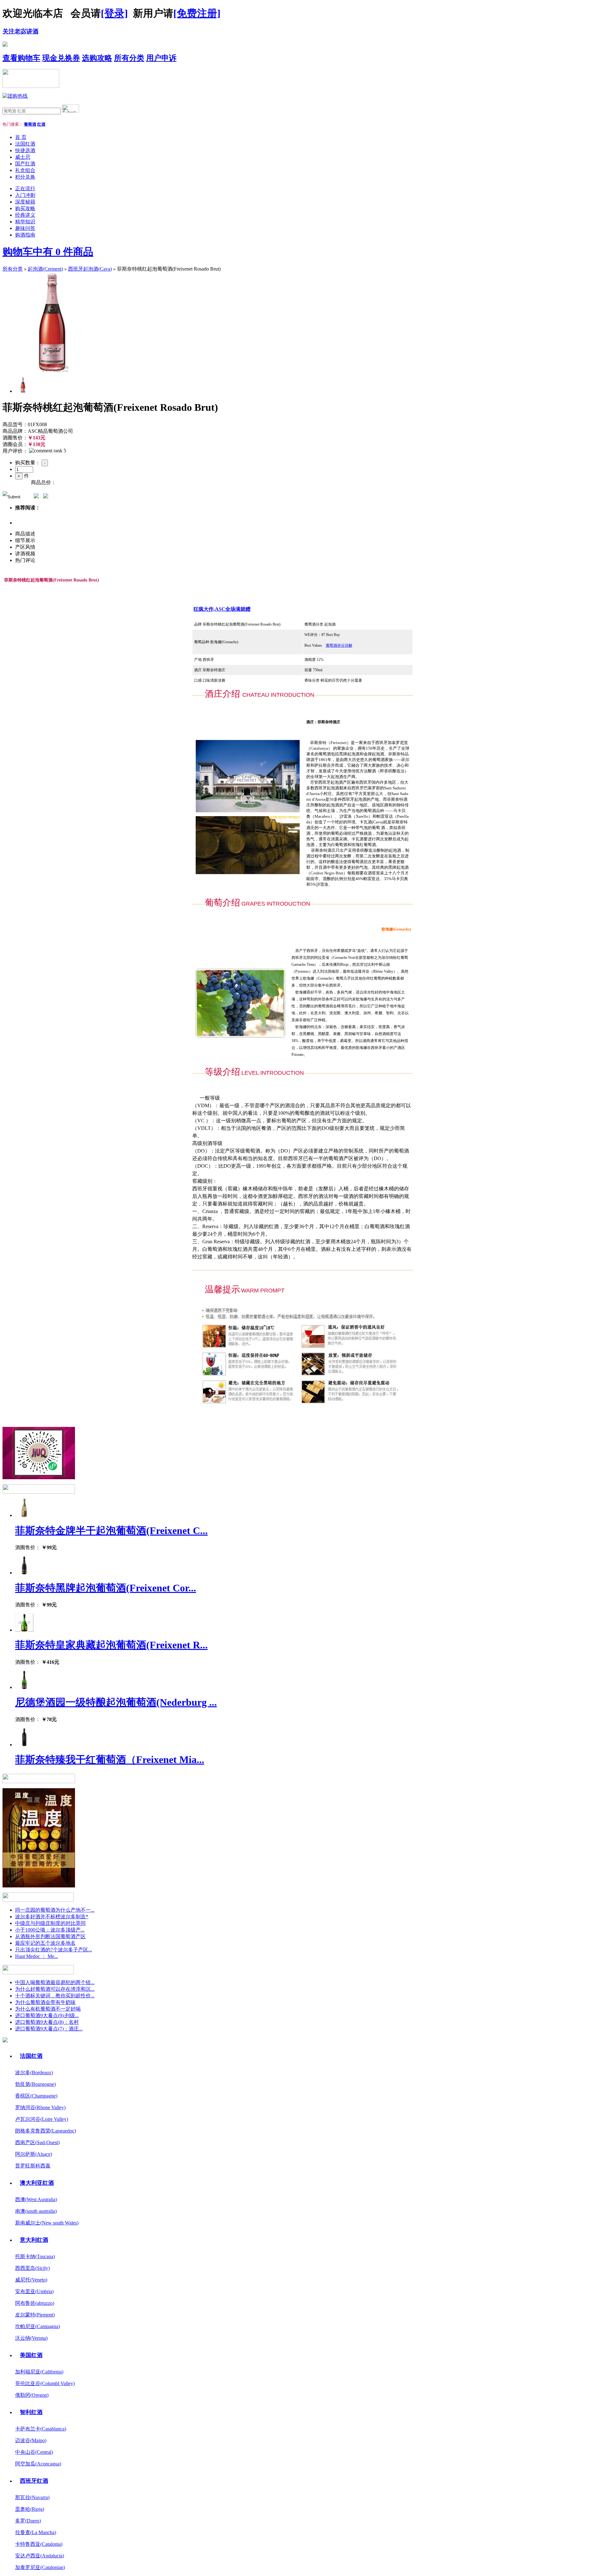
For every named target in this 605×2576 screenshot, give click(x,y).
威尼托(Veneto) (31, 2280)
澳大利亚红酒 (37, 2183)
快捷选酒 (25, 150)
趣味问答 (25, 228)
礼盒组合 (25, 170)
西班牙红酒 (34, 2481)
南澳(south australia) (36, 2211)
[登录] (114, 13)
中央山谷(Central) (34, 2452)
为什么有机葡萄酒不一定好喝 (48, 2009)
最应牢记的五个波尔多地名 (45, 1943)
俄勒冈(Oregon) (32, 2395)
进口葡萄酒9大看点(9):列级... (47, 2015)
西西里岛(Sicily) (32, 2268)
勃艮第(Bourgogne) (35, 2084)
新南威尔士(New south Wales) (47, 2223)
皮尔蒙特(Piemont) (35, 2315)
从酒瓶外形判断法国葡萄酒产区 (50, 1936)
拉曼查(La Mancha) (36, 2532)
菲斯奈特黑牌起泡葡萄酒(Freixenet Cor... (106, 1588)
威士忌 (23, 157)
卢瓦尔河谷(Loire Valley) (42, 2119)
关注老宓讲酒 (20, 31)
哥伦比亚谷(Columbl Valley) (45, 2383)
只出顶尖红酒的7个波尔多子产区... (54, 1950)
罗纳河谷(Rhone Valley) (40, 2107)
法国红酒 (25, 144)
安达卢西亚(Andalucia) (40, 2556)
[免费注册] (197, 13)
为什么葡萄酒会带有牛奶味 (45, 2002)
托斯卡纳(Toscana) (35, 2256)
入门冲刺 (25, 195)
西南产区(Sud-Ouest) (37, 2142)
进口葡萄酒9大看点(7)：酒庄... (49, 2029)
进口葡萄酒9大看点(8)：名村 (47, 2022)
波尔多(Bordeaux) (34, 2072)
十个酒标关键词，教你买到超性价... (55, 1996)
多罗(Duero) (28, 2521)
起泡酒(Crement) (45, 269)
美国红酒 (31, 2355)
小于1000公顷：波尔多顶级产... (50, 1930)
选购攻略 (97, 58)
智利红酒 (31, 2412)
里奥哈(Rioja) (30, 2509)
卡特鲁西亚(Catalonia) (39, 2544)
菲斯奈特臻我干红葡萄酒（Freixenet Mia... (110, 1760)
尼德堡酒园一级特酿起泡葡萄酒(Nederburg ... (116, 1702)
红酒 (41, 124)
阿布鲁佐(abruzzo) (35, 2303)
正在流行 (25, 189)
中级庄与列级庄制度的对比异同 (50, 1923)
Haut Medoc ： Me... (37, 1956)
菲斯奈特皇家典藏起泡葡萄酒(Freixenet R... (111, 1645)
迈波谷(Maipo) (31, 2440)
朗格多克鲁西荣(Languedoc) (46, 2131)
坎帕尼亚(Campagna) (37, 2326)
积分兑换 (25, 177)
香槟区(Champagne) (36, 2096)
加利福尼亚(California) (39, 2372)
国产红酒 (25, 164)
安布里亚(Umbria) (34, 2291)
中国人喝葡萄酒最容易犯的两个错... (55, 1982)
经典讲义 (25, 215)
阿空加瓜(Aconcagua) (38, 2464)
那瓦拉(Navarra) (32, 2497)
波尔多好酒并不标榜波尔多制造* (52, 1917)
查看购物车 (21, 58)
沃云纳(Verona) (31, 2338)
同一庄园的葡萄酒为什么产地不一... (55, 1910)
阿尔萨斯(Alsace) (34, 2154)
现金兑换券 (61, 58)
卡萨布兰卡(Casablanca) (41, 2429)
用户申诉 (161, 58)
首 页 (21, 137)
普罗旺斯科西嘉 (33, 2166)
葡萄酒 (30, 124)
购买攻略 (25, 208)
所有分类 (129, 58)
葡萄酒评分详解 (339, 645)
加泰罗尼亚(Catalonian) (40, 2567)
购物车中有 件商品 (48, 252)
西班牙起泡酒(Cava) (90, 269)
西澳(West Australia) (36, 2199)
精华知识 (25, 222)
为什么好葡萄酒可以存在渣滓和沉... (55, 1989)
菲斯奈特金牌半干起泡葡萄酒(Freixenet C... (111, 1531)
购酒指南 (25, 235)
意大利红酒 (34, 2240)
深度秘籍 (25, 202)
